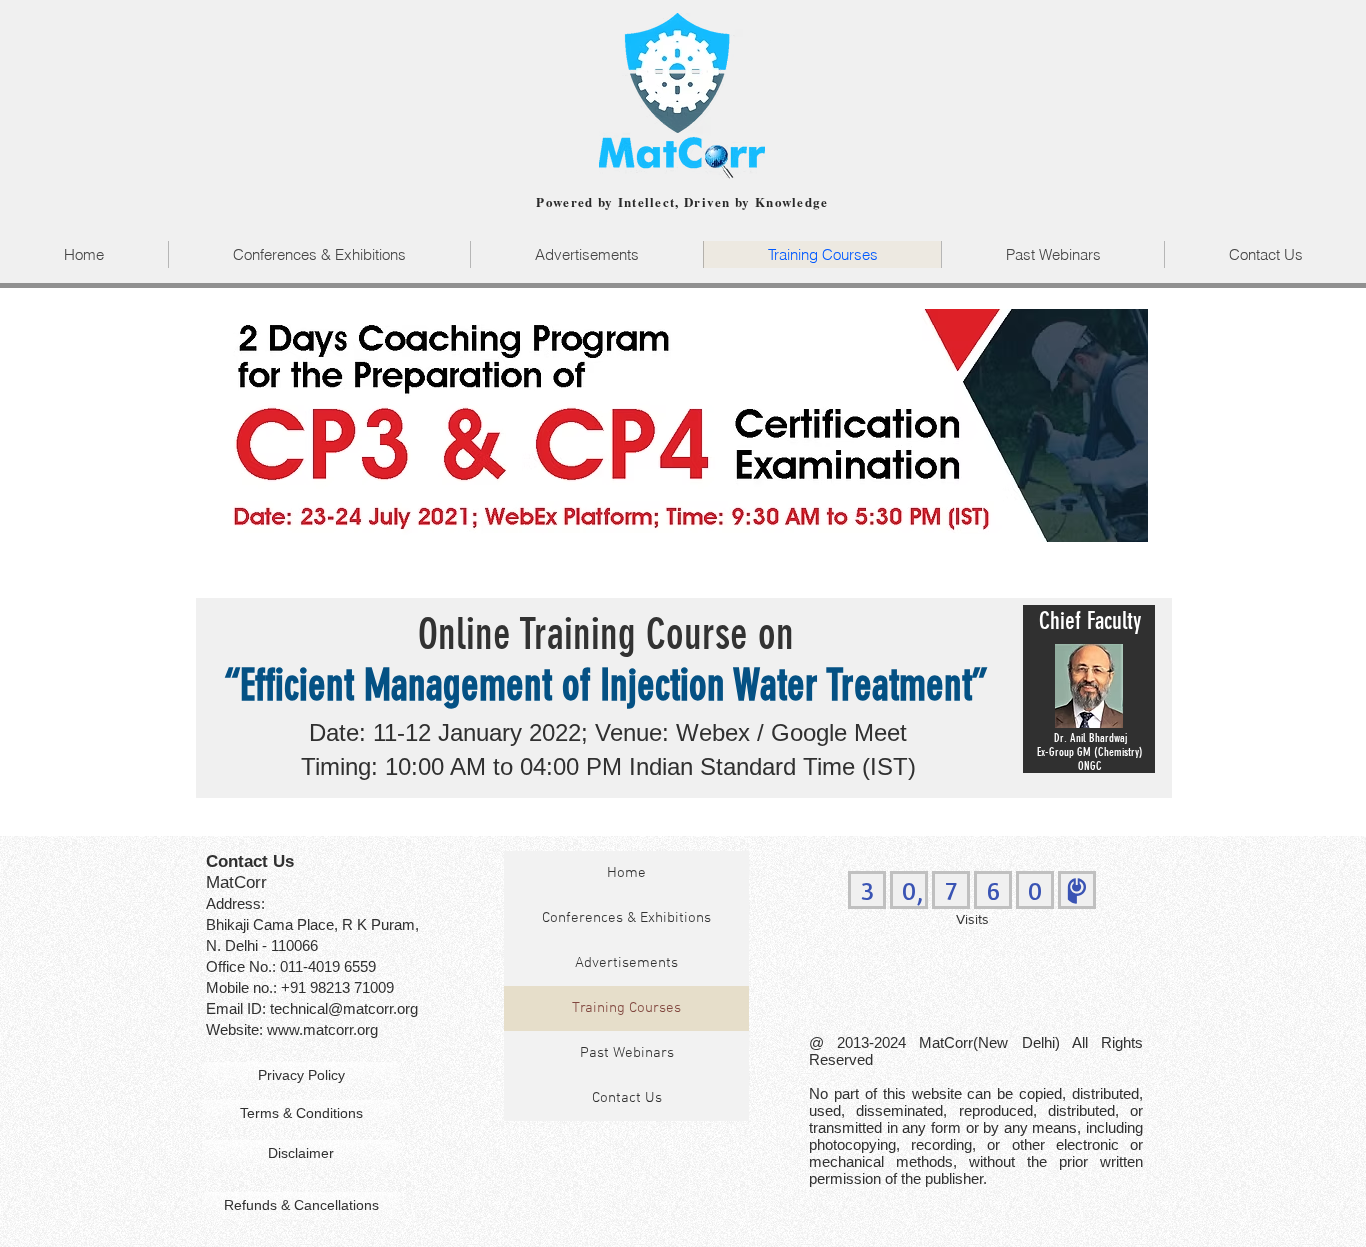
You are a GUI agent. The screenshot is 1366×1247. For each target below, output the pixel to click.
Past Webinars (627, 1053)
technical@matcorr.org (344, 1008)
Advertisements (626, 963)
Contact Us (627, 1098)
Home (626, 873)
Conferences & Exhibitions (626, 918)
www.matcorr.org (322, 1029)
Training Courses (626, 1008)
